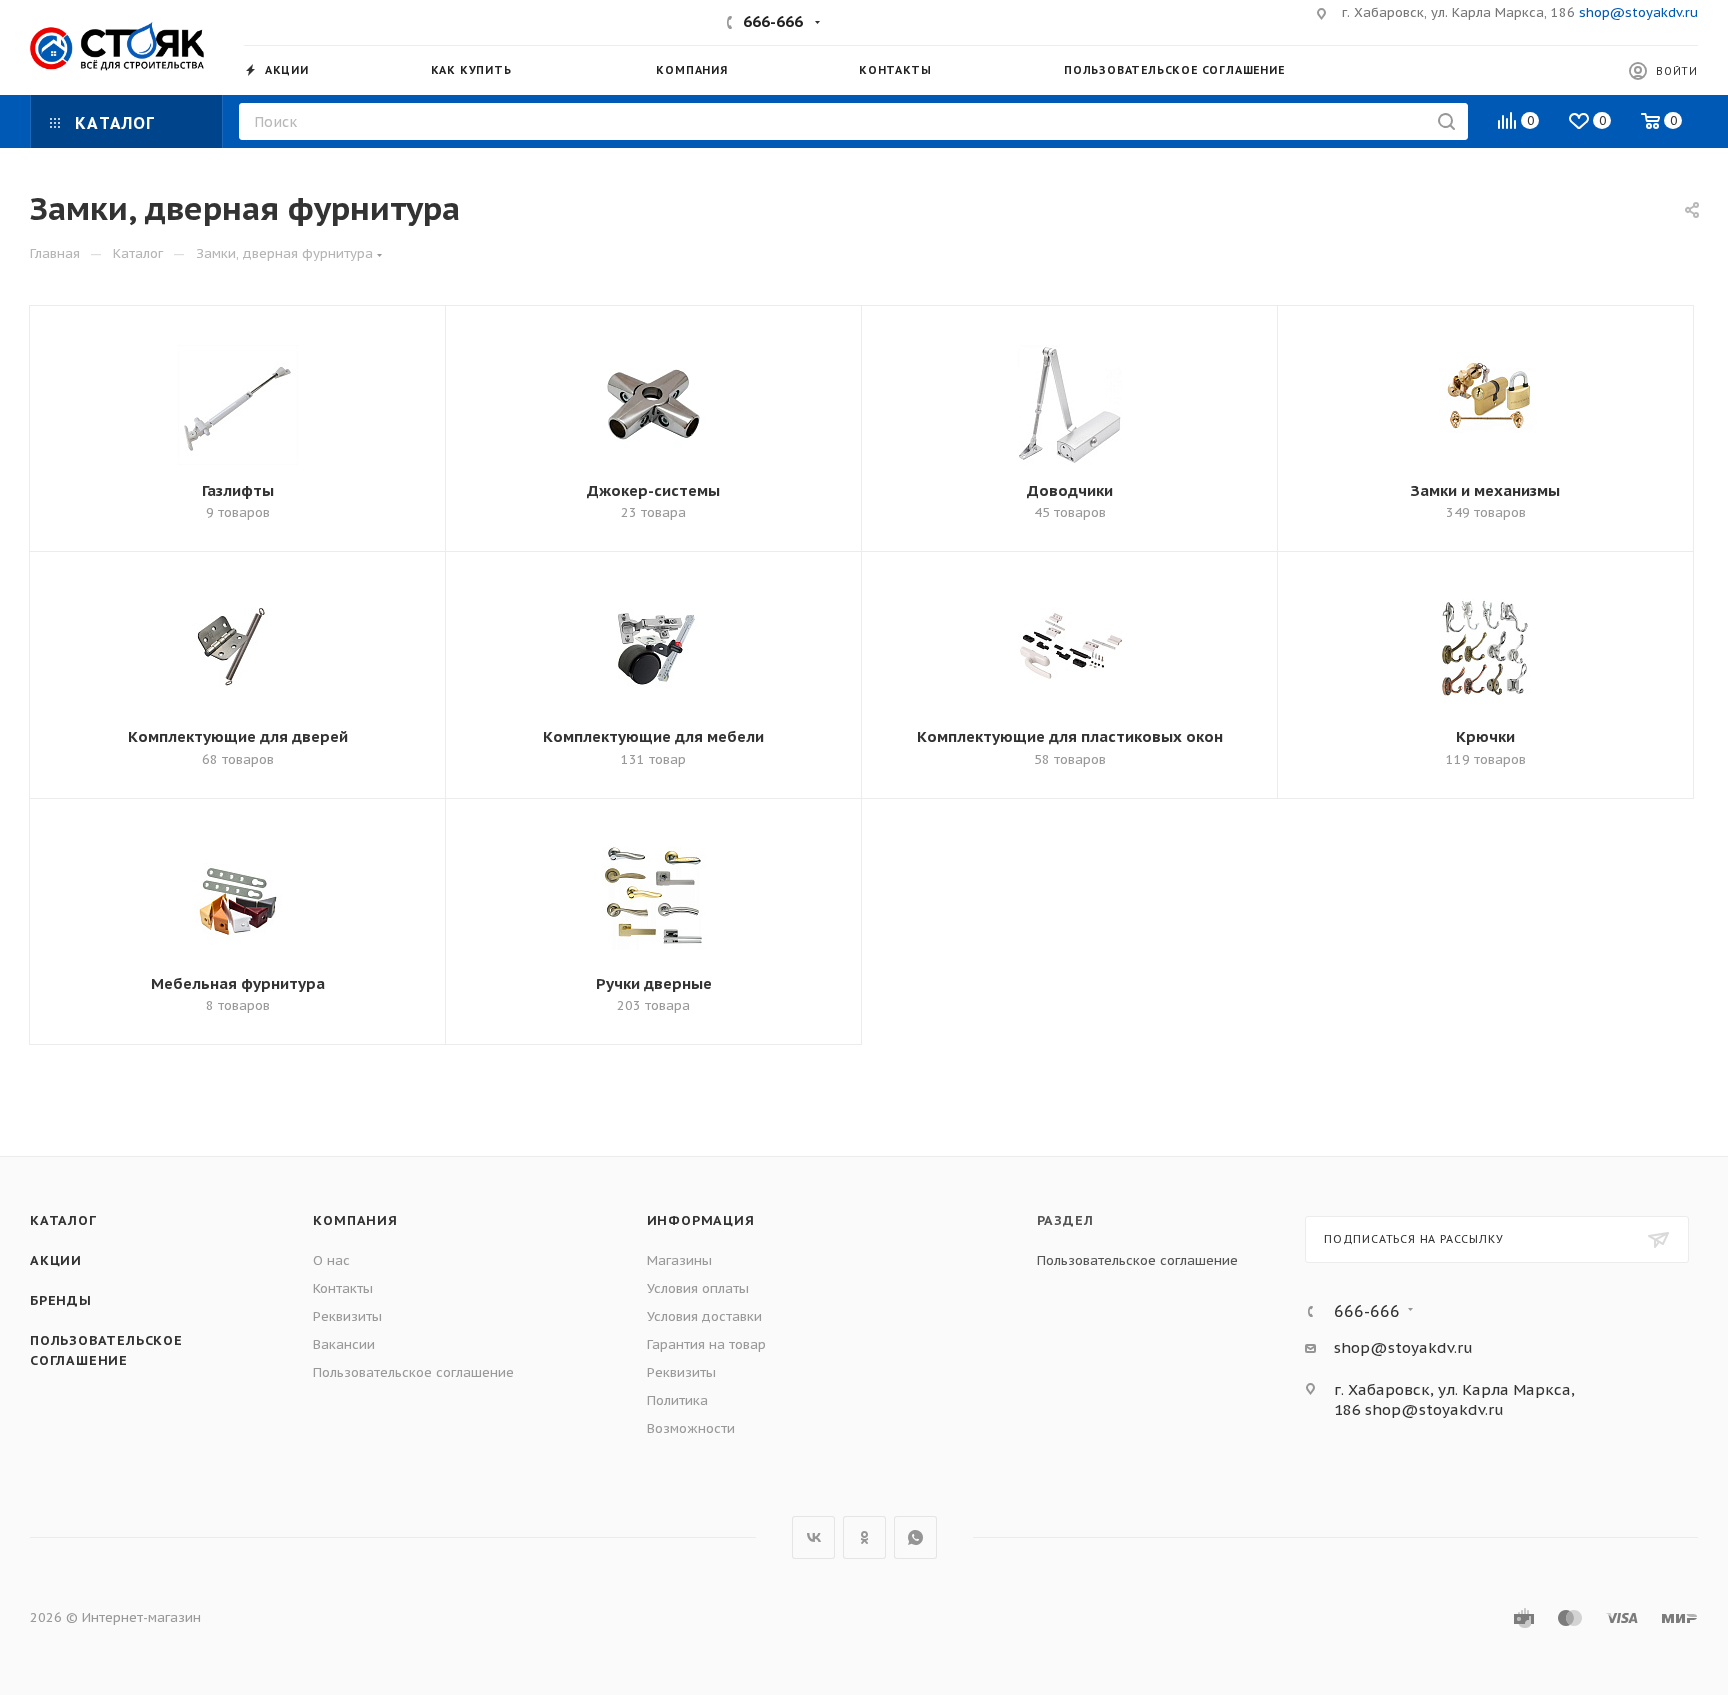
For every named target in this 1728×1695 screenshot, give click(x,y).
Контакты (343, 1288)
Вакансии (344, 1344)
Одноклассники (864, 1537)
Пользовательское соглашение (413, 1372)
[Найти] (1446, 121)
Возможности (691, 1428)
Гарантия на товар (706, 1344)
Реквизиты (347, 1316)
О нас (331, 1260)
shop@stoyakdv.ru (1638, 12)
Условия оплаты (698, 1288)
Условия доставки (704, 1316)
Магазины (679, 1260)
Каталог (63, 1220)
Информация (701, 1220)
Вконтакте (813, 1537)
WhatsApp (915, 1537)
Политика (677, 1400)
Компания (355, 1220)
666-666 (773, 21)
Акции (56, 1260)
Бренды (61, 1300)
